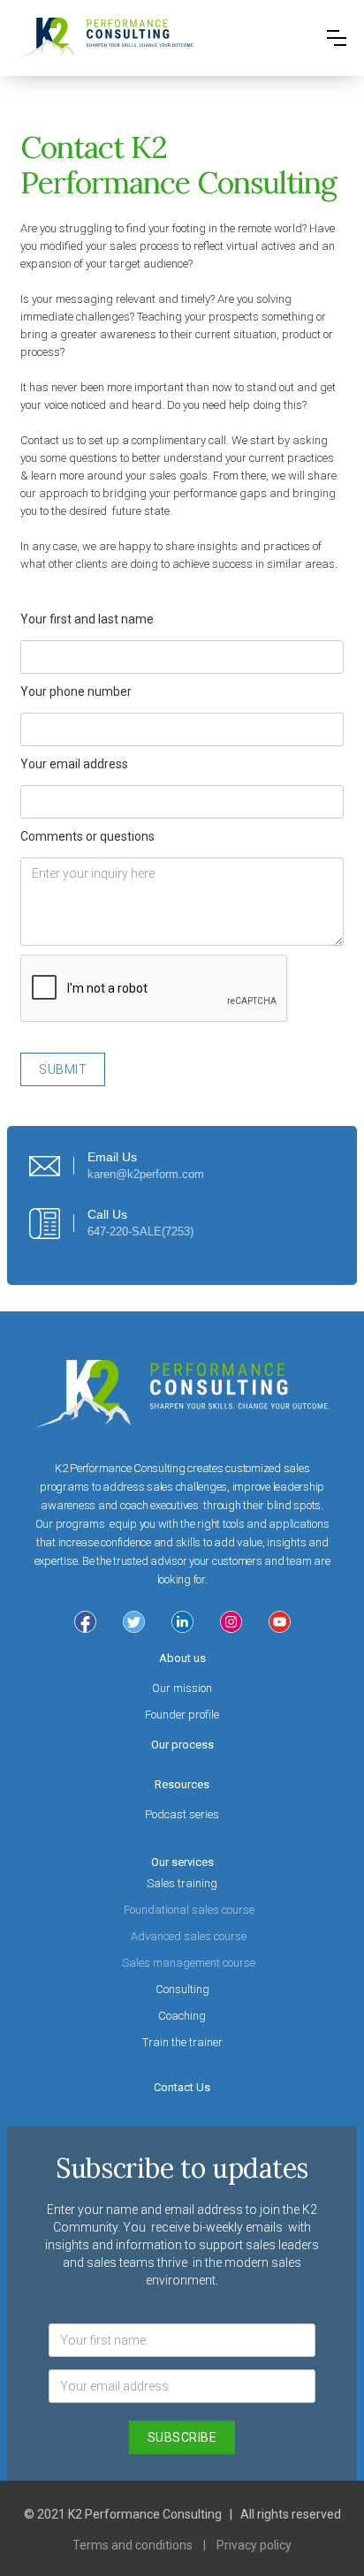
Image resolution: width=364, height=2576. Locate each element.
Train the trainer (182, 2042)
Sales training (182, 1883)
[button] (337, 38)
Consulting (182, 1989)
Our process (182, 1745)
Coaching (182, 2016)
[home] (106, 38)
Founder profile (182, 1715)
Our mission (182, 1688)
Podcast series (182, 1814)
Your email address (74, 764)
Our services (182, 1862)
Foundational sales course (189, 1910)
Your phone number (76, 691)
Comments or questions (87, 836)
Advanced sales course (189, 1936)
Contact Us (182, 2087)
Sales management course (189, 1963)
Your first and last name (87, 619)
